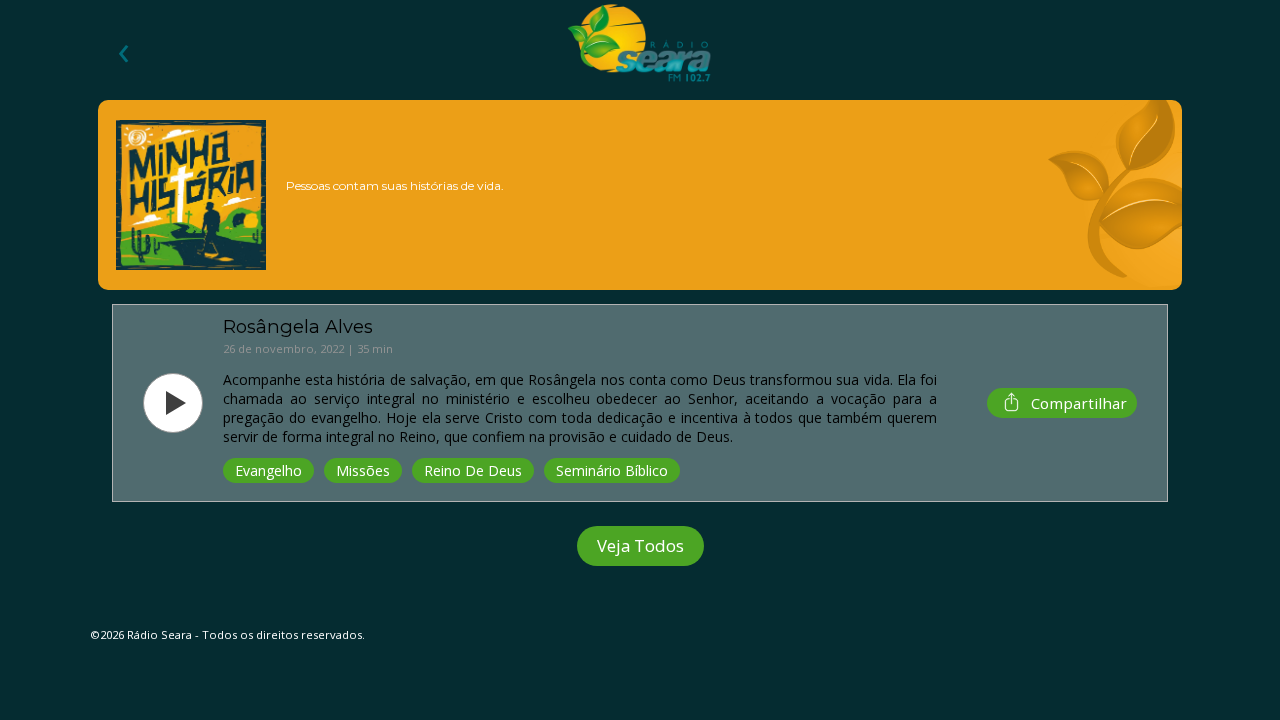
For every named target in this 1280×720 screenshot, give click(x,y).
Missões (363, 470)
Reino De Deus (473, 470)
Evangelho (268, 470)
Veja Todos (640, 545)
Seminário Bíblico (612, 470)
